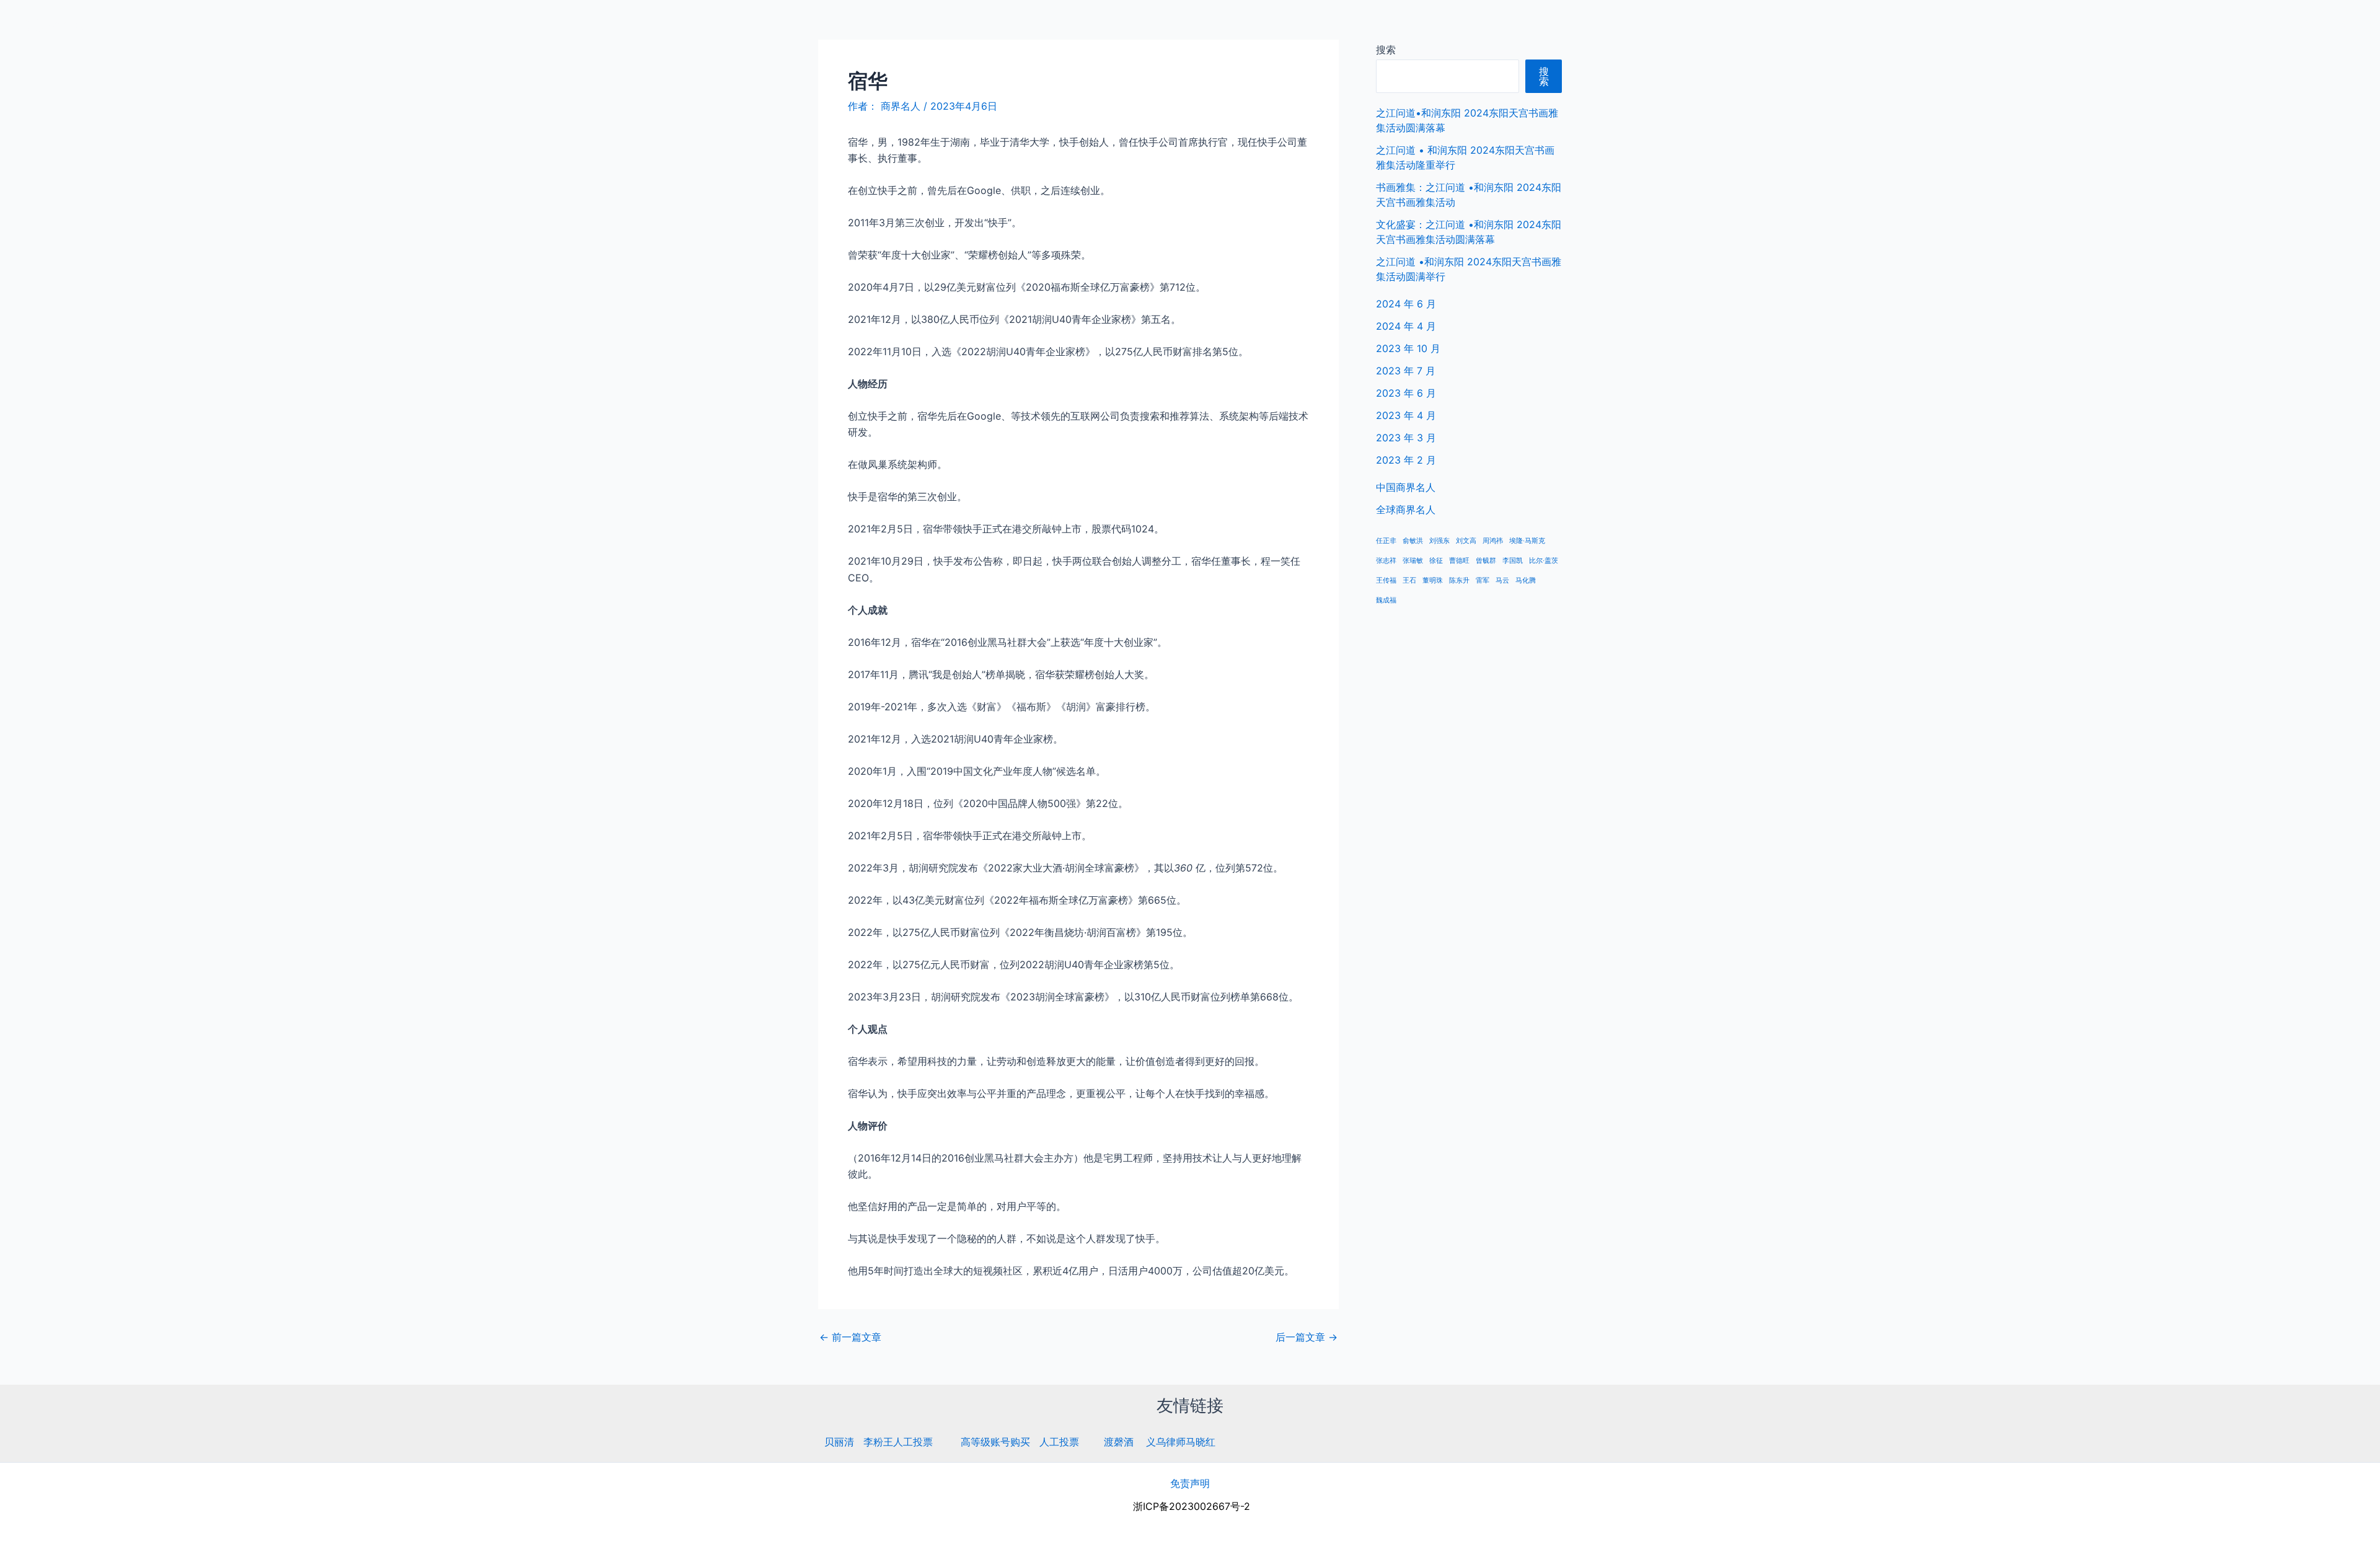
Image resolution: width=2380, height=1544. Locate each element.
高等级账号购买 (995, 1442)
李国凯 (1513, 561)
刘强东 (1439, 541)
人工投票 (1059, 1442)
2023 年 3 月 (1406, 438)
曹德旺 (1459, 561)
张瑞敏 (1413, 561)
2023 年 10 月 (1408, 348)
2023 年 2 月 (1406, 460)
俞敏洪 (1413, 541)
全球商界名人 (2319, 25)
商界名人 (54, 24)
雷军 (1483, 580)
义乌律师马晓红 (1181, 1442)
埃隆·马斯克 (1527, 541)
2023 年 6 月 (1406, 393)
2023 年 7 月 (1406, 371)
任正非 (1386, 541)
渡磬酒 (1119, 1442)
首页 (2180, 25)
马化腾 (1526, 580)
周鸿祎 (1493, 541)
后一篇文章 (1307, 1337)
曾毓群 (1486, 561)
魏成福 (1386, 600)
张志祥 (1386, 561)
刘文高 (1466, 541)
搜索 (1386, 50)
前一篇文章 (850, 1337)
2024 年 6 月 (1406, 304)
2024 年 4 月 (1406, 326)
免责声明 (1190, 1483)
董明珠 (1433, 580)
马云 (1502, 580)
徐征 (1436, 561)
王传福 (1386, 580)
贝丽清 (839, 1442)
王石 (1409, 580)
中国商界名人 (2239, 25)
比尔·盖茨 (1544, 561)
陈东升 (1459, 580)
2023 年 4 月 (1406, 415)
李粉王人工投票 (898, 1442)
